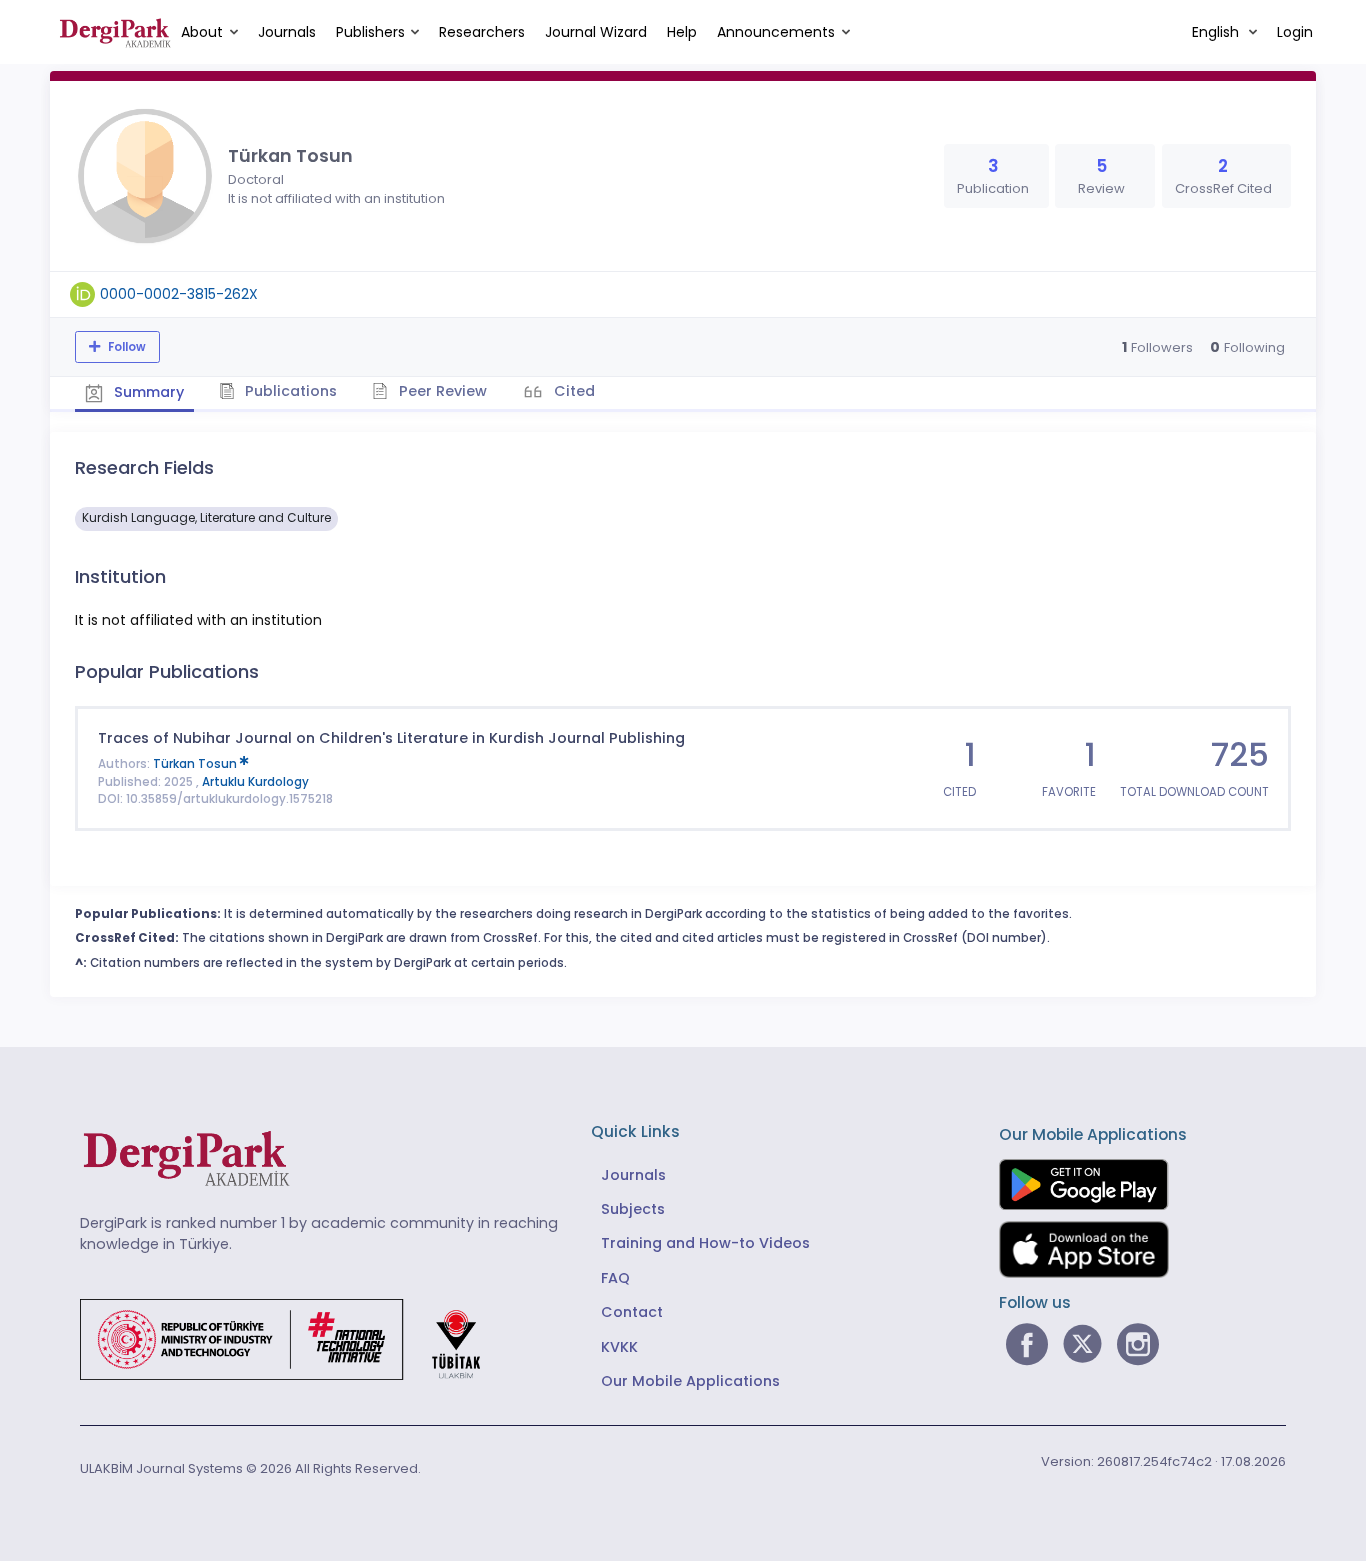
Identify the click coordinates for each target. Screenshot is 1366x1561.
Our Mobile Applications (690, 1381)
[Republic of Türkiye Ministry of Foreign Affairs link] (293, 1338)
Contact (632, 1312)
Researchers (482, 32)
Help (682, 32)
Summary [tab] (147, 392)
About (202, 32)
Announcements (776, 32)
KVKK (619, 1347)
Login (1295, 32)
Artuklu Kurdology (255, 782)
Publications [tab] (289, 391)
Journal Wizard (596, 32)
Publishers (370, 32)
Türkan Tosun (196, 764)
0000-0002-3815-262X (179, 294)
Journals (287, 32)
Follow (125, 347)
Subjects (633, 1209)
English (1217, 32)
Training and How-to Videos (705, 1243)
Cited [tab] (572, 391)
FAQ (615, 1278)
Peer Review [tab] (441, 391)
